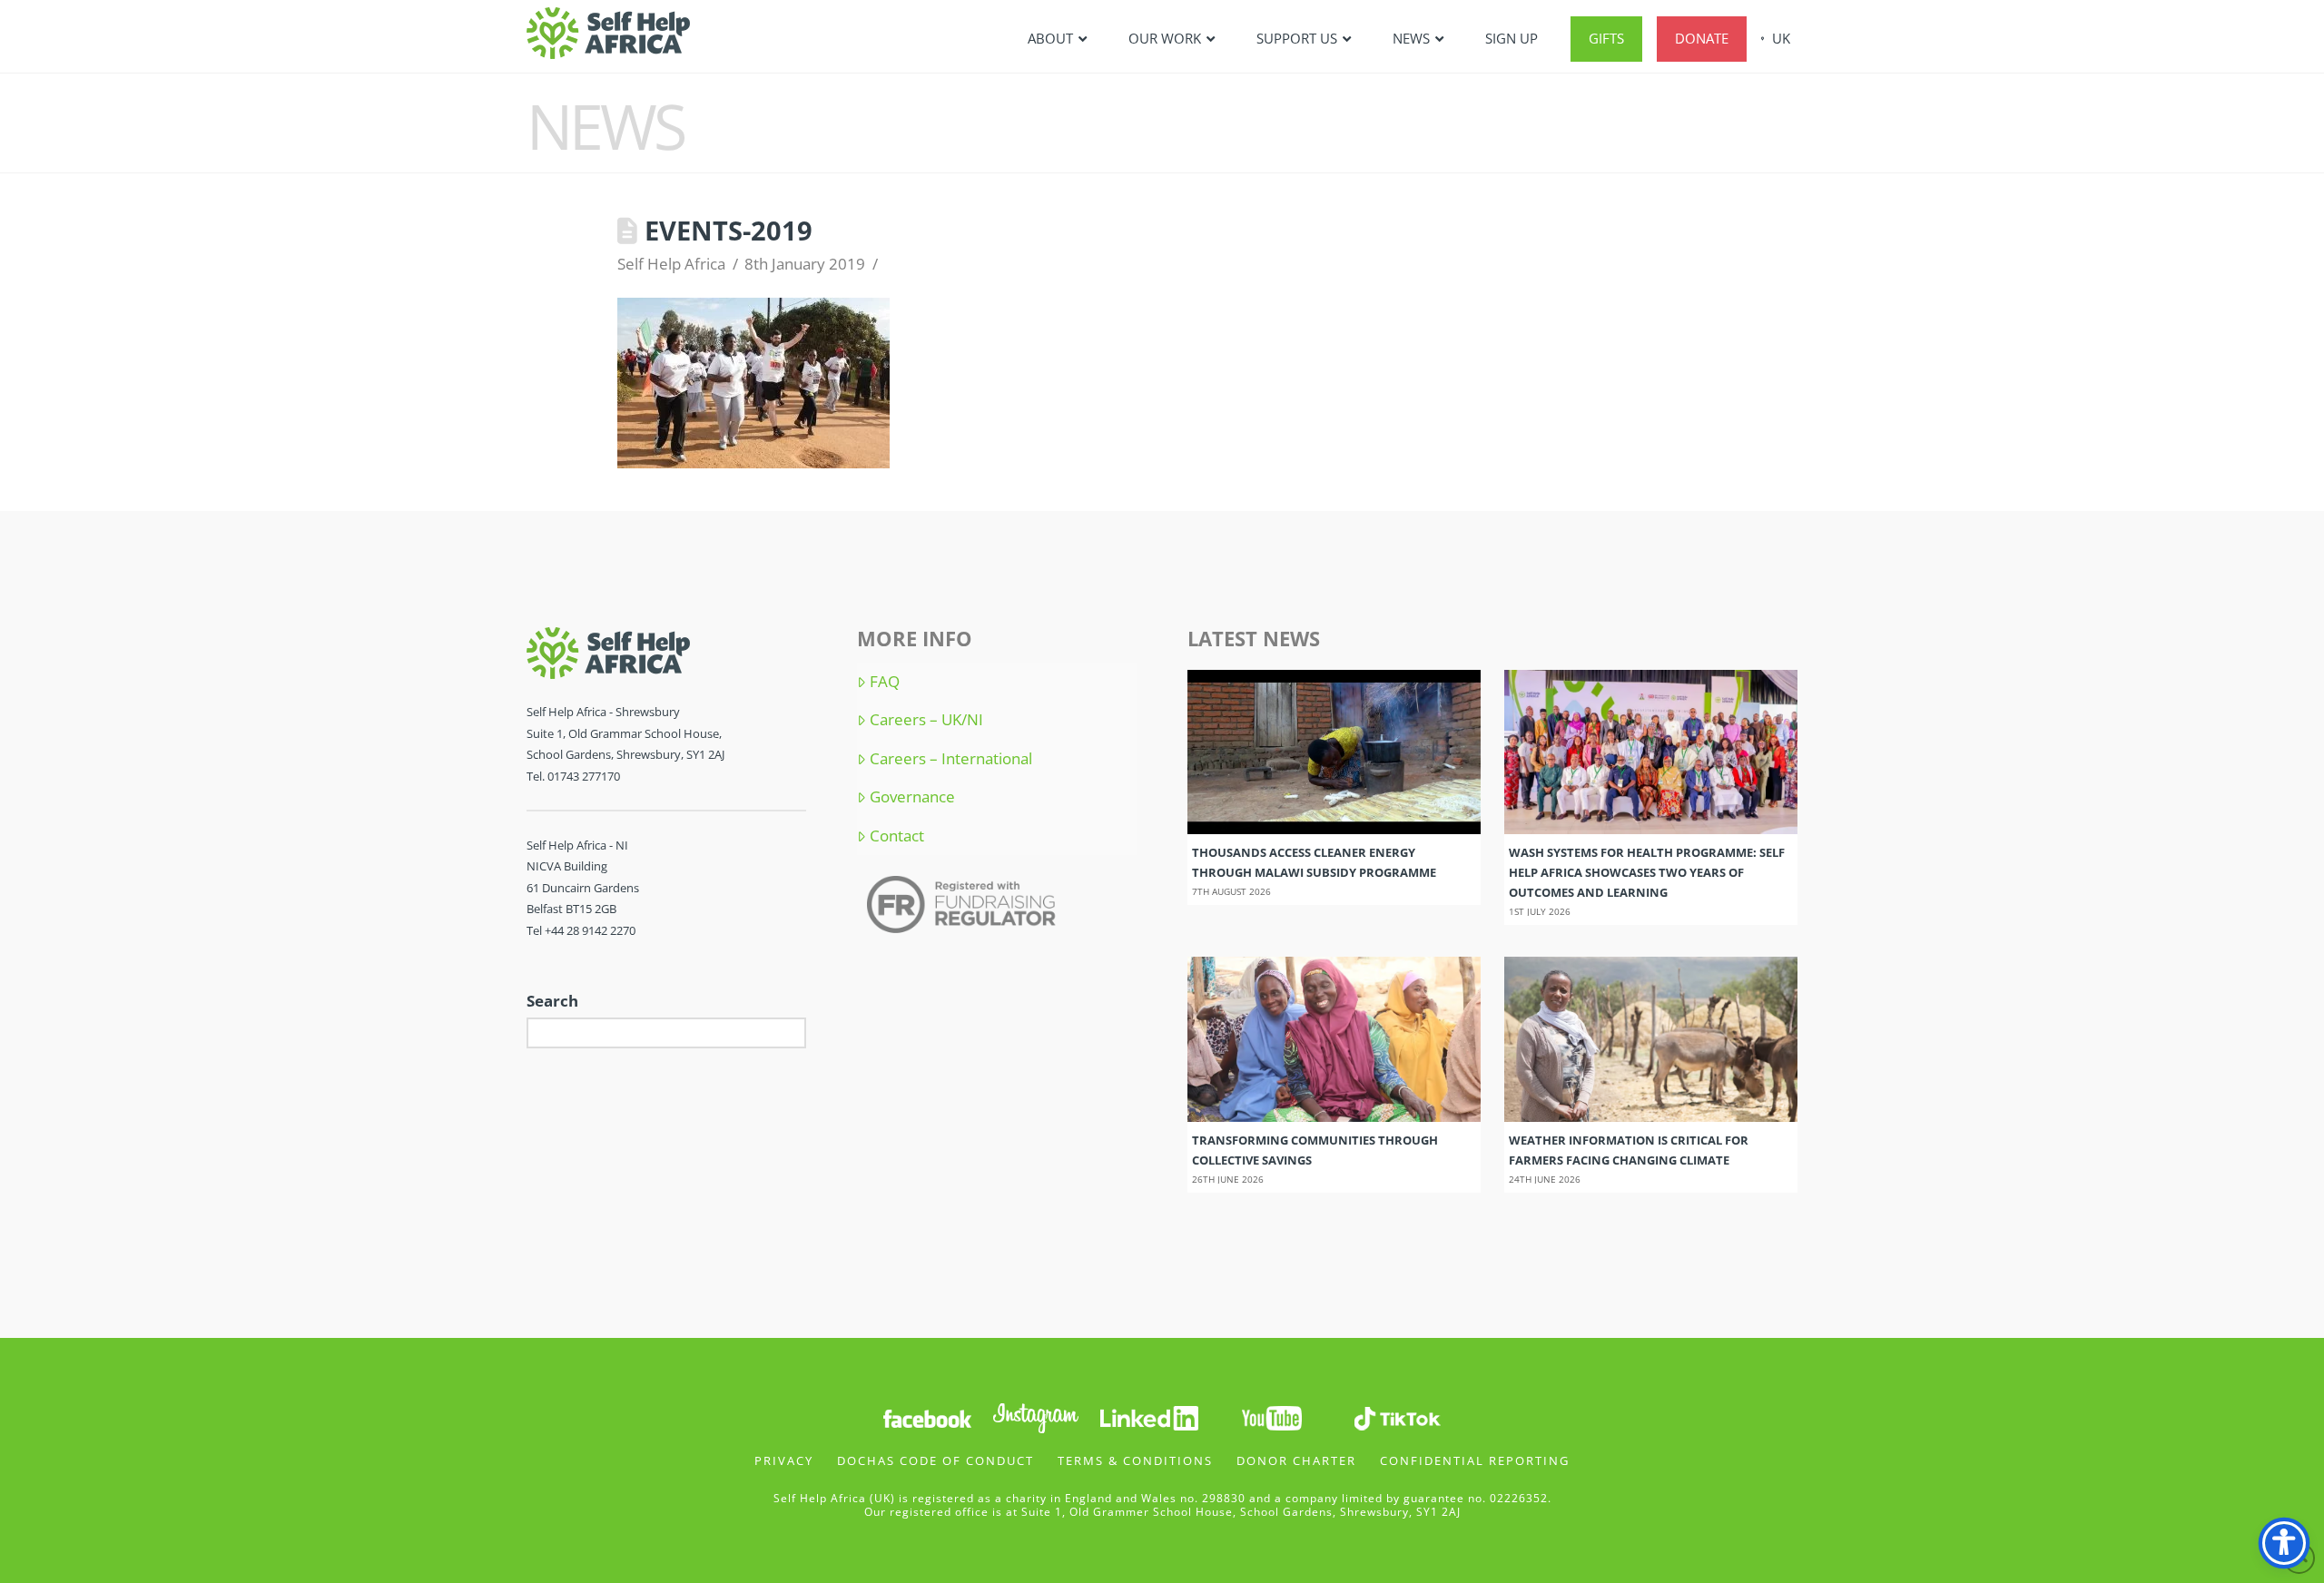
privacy (784, 1460)
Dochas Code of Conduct (936, 1460)
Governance (912, 797)
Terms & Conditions (1135, 1460)
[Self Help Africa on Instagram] (1037, 1416)
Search (552, 1001)
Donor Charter (1296, 1460)
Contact (897, 836)
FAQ (885, 682)
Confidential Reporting (1475, 1460)
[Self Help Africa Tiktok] (1397, 1416)
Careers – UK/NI (926, 720)
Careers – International (951, 759)
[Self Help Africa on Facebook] (927, 1416)
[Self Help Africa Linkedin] (1147, 1416)
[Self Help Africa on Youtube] (1274, 1416)
